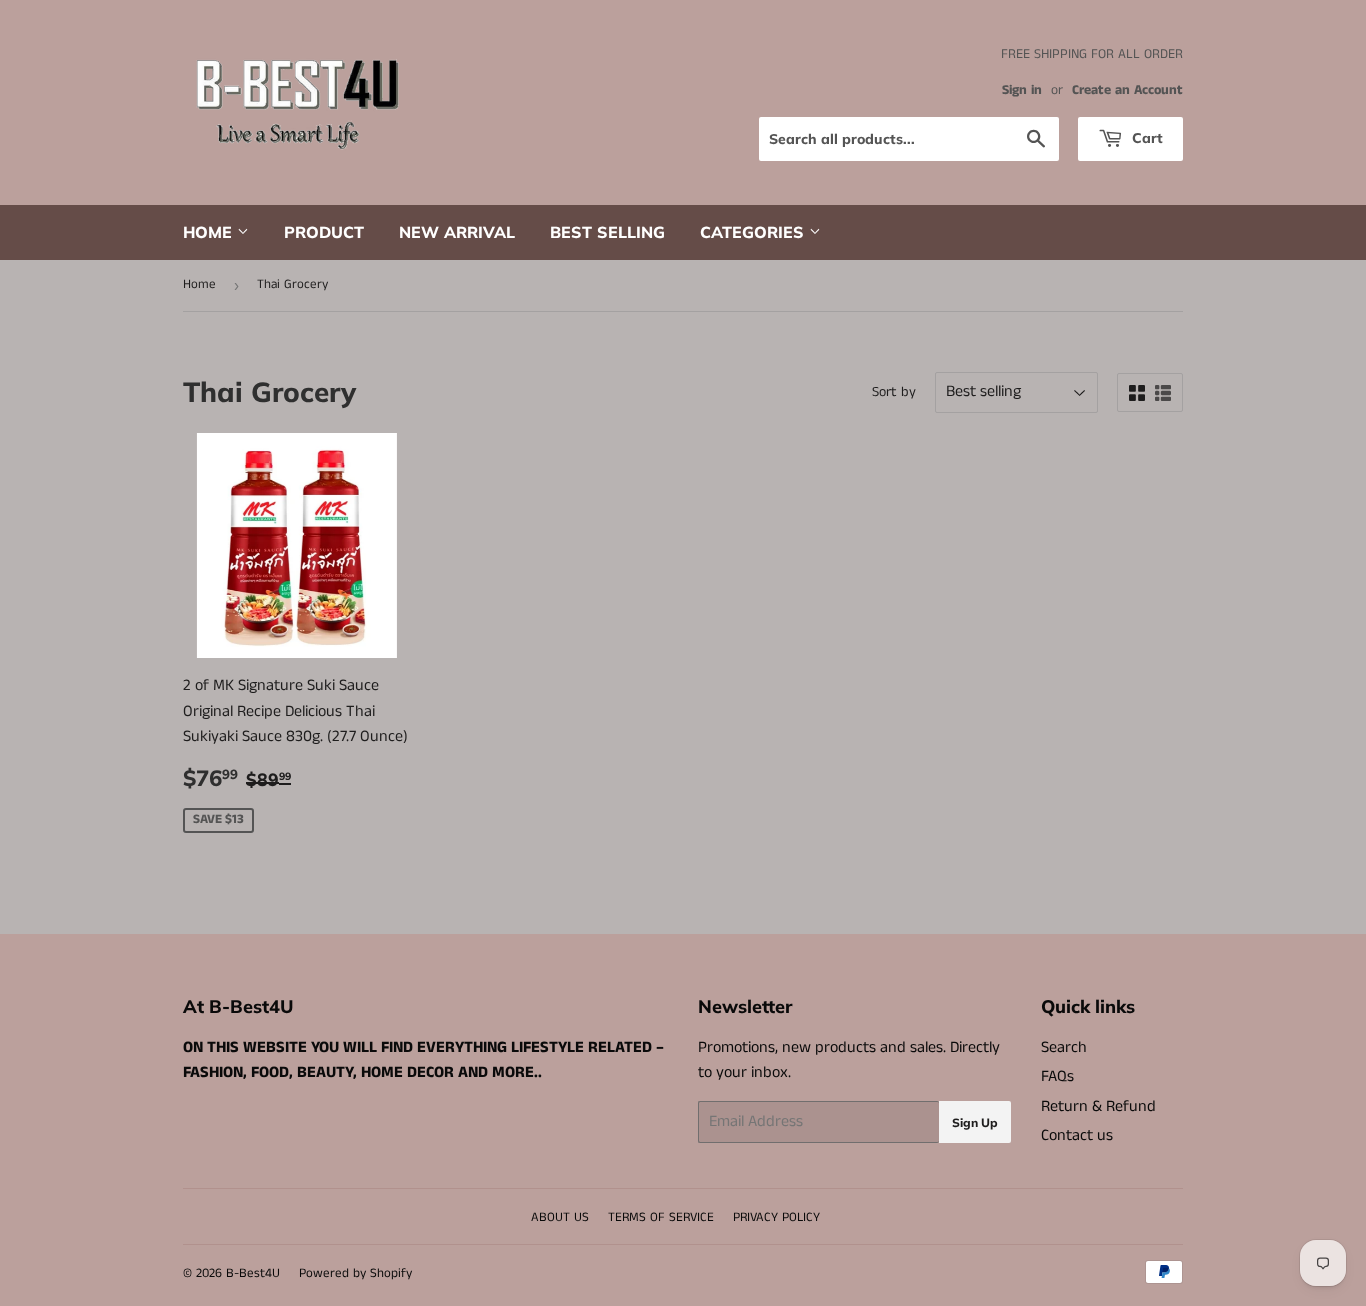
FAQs (1057, 1076)
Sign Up (975, 1122)
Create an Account (1127, 90)
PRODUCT (324, 232)
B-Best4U (253, 1273)
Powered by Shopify (355, 1273)
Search (1064, 1047)
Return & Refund (1098, 1106)
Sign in (1022, 90)
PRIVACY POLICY (776, 1217)
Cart (1145, 138)
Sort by (894, 392)
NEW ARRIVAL (457, 232)
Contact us (1077, 1135)
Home (199, 284)
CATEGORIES (754, 232)
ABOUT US (560, 1217)
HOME (210, 232)
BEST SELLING (607, 232)
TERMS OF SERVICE (661, 1217)
